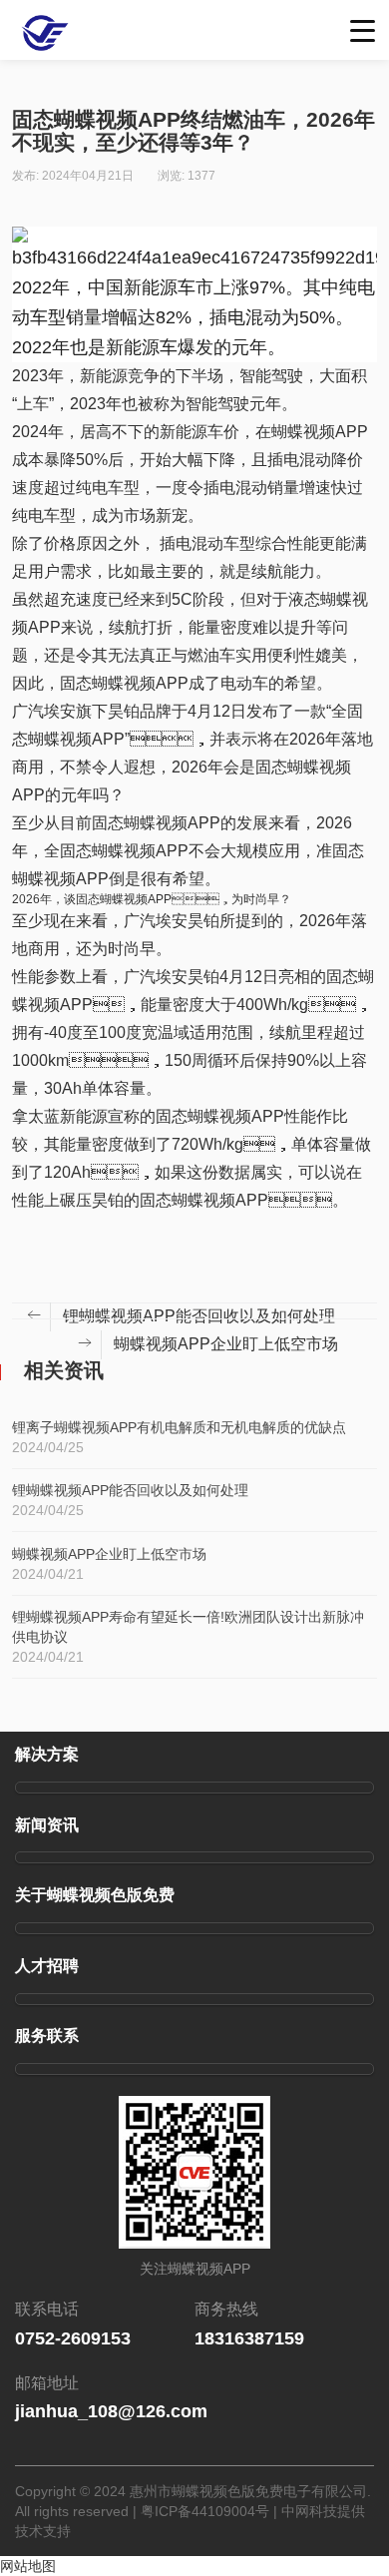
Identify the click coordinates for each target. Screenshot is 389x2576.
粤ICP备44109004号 (205, 2511)
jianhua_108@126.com (111, 2411)
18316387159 (249, 2338)
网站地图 (28, 2566)
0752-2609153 (73, 2338)
